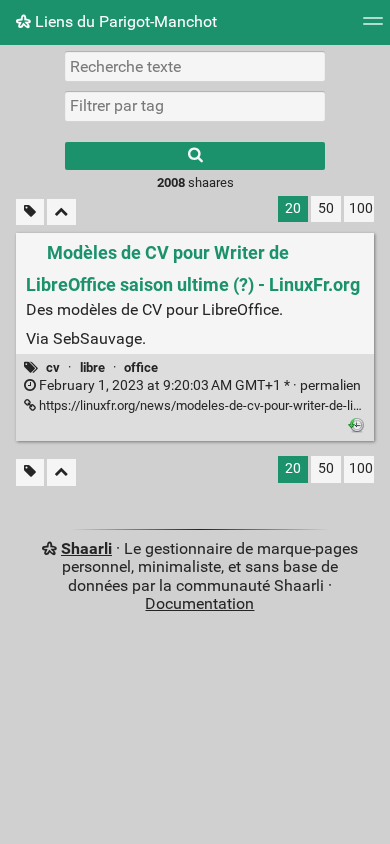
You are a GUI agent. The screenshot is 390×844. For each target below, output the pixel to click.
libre (92, 367)
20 (293, 208)
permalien (198, 385)
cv (53, 367)
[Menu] (373, 27)
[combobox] (195, 106)
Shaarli (86, 548)
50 (326, 208)
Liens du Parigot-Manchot (124, 21)
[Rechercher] (195, 156)
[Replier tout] (61, 212)
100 (361, 208)
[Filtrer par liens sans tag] (30, 212)
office (141, 367)
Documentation (199, 603)
